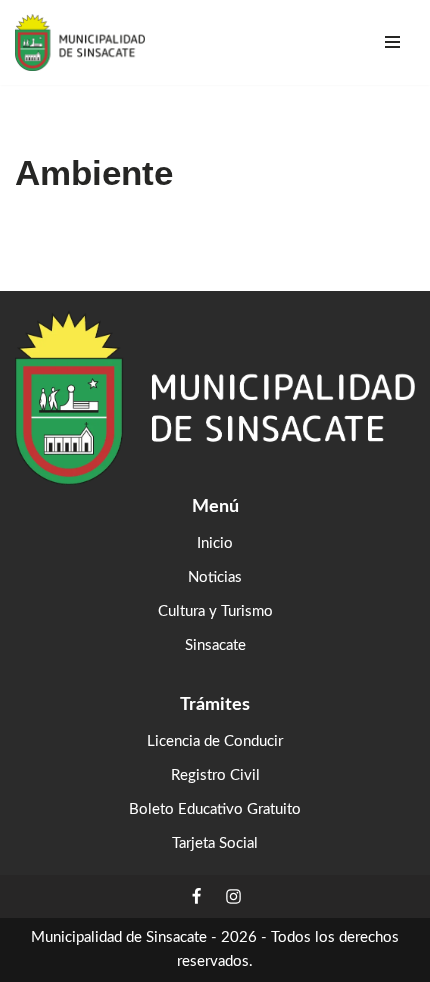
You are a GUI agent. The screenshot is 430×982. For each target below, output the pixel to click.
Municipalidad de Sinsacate (119, 937)
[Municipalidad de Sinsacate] (80, 42)
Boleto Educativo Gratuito (215, 809)
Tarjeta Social (215, 843)
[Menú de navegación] (392, 42)
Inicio (215, 543)
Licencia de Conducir (215, 741)
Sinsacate (215, 645)
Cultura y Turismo (215, 611)
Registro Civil (215, 775)
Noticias (215, 577)
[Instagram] (233, 896)
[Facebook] (196, 896)
